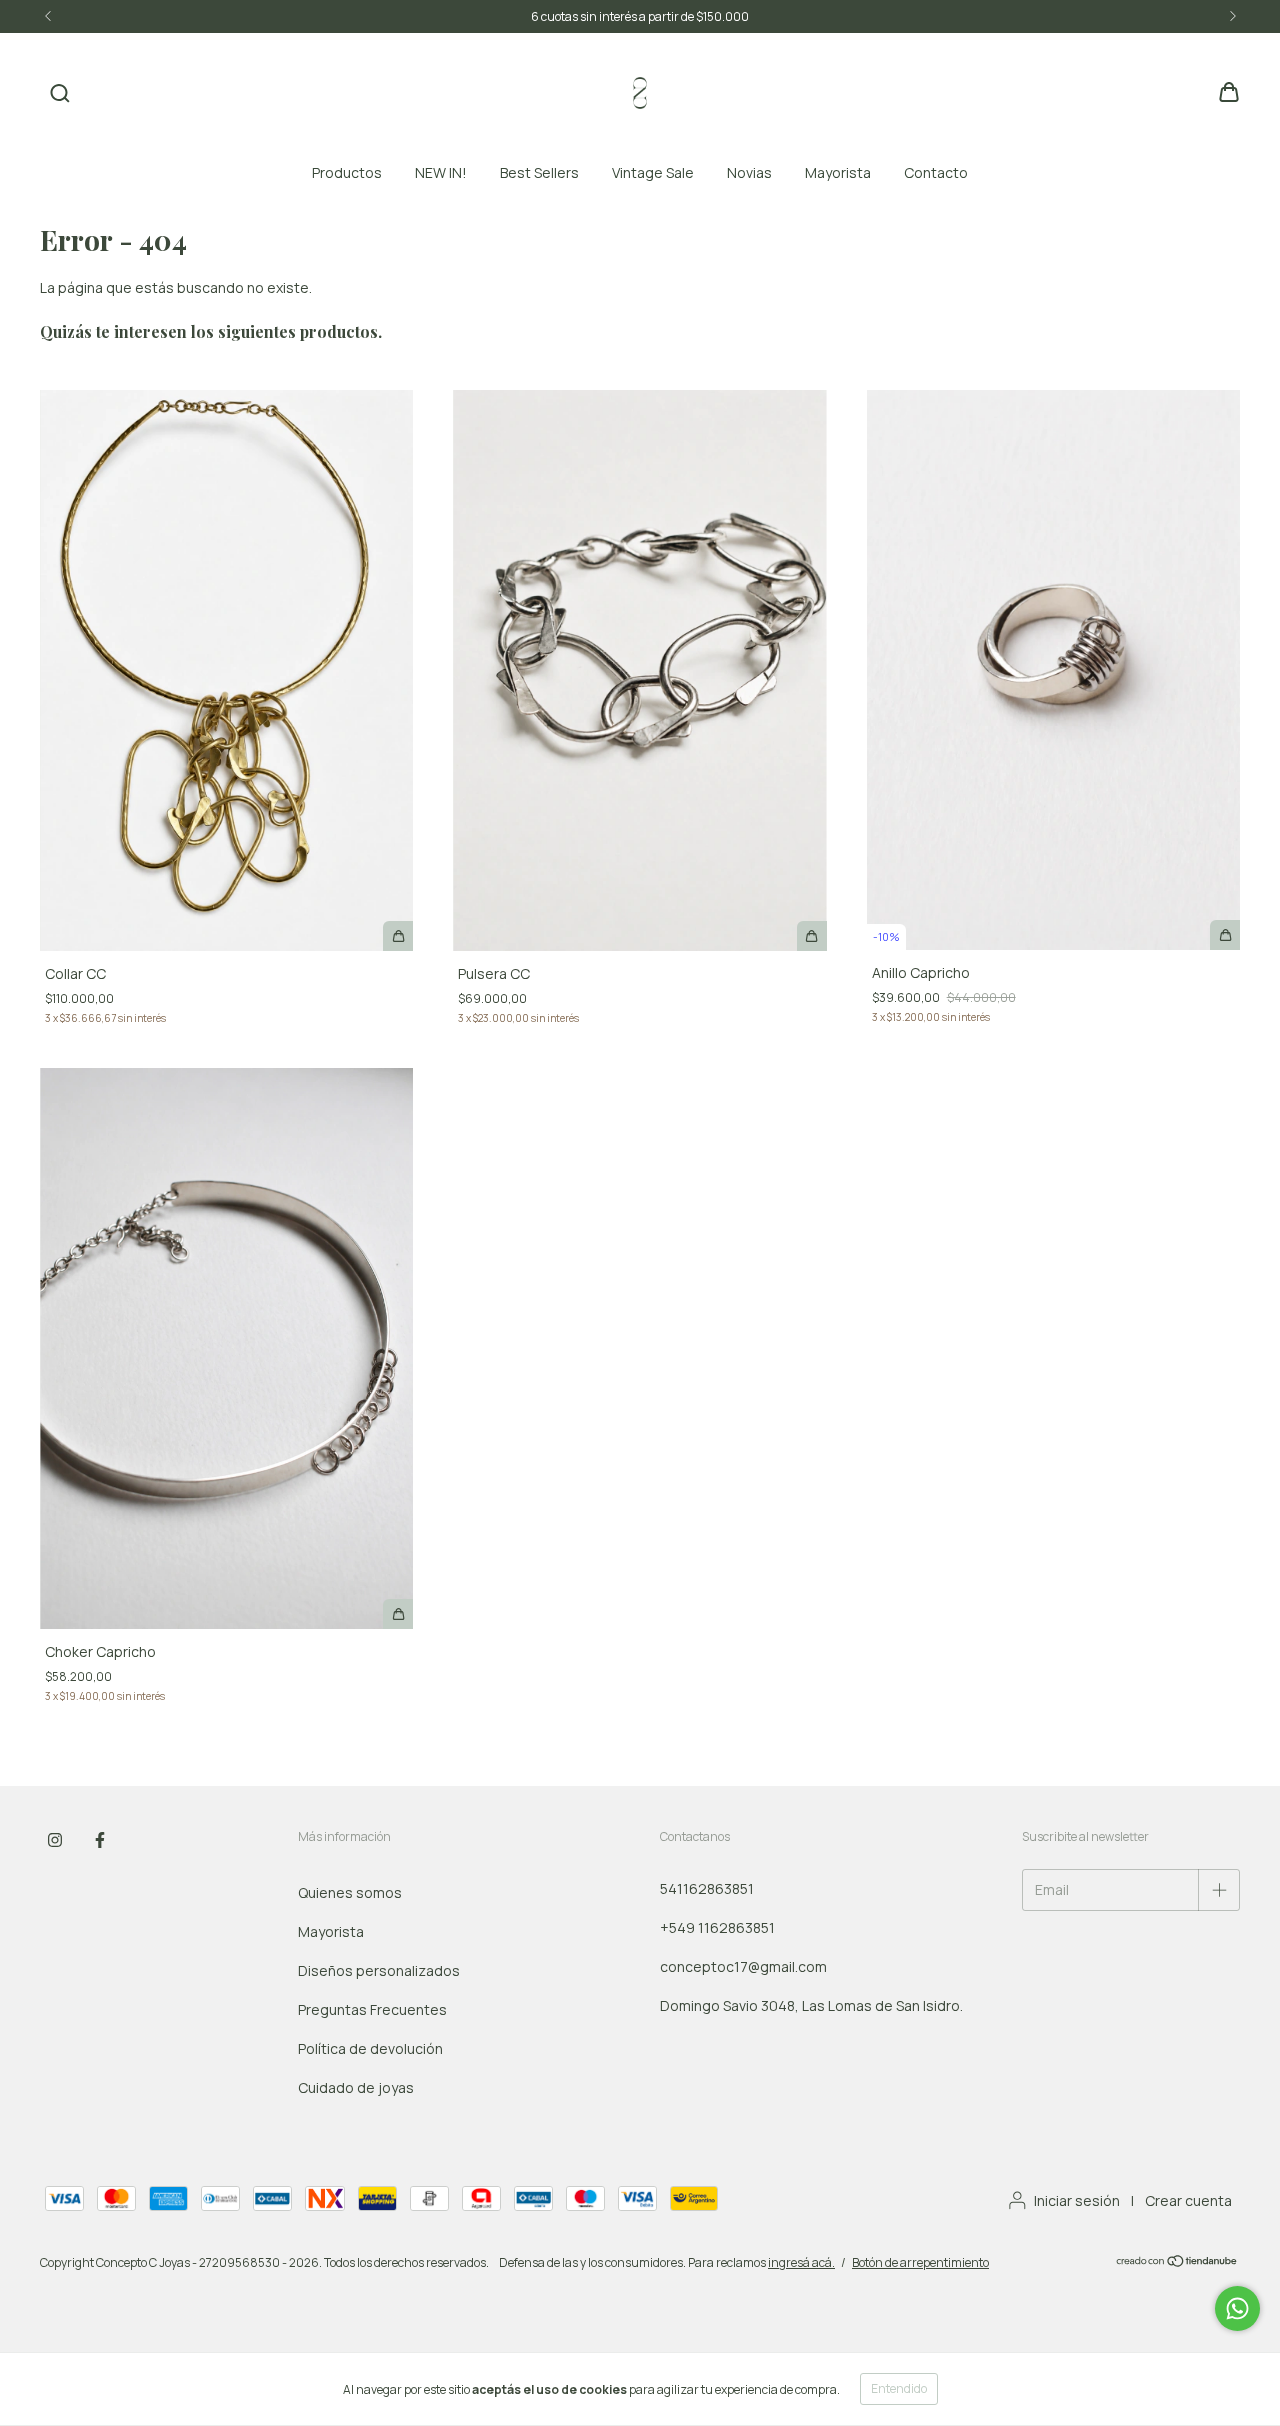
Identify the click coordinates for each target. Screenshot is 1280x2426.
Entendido (899, 2388)
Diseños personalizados (379, 1970)
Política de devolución (370, 2048)
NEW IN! (441, 172)
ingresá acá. (801, 2262)
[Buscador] (60, 93)
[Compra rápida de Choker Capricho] (398, 1614)
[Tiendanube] (1177, 2263)
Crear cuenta (1188, 2200)
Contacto (936, 172)
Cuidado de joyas (356, 2087)
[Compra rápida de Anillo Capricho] (1225, 935)
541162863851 (707, 1888)
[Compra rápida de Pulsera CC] (812, 936)
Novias (749, 172)
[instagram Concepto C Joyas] (55, 1841)
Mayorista (838, 172)
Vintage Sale (653, 172)
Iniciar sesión (1077, 2200)
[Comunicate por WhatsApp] (1237, 2308)
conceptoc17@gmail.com (743, 1966)
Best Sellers (539, 172)
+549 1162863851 (717, 1927)
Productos (347, 172)
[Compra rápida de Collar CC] (398, 936)
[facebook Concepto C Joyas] (100, 1841)
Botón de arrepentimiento (920, 2262)
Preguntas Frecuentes (372, 2009)
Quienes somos (350, 1892)
